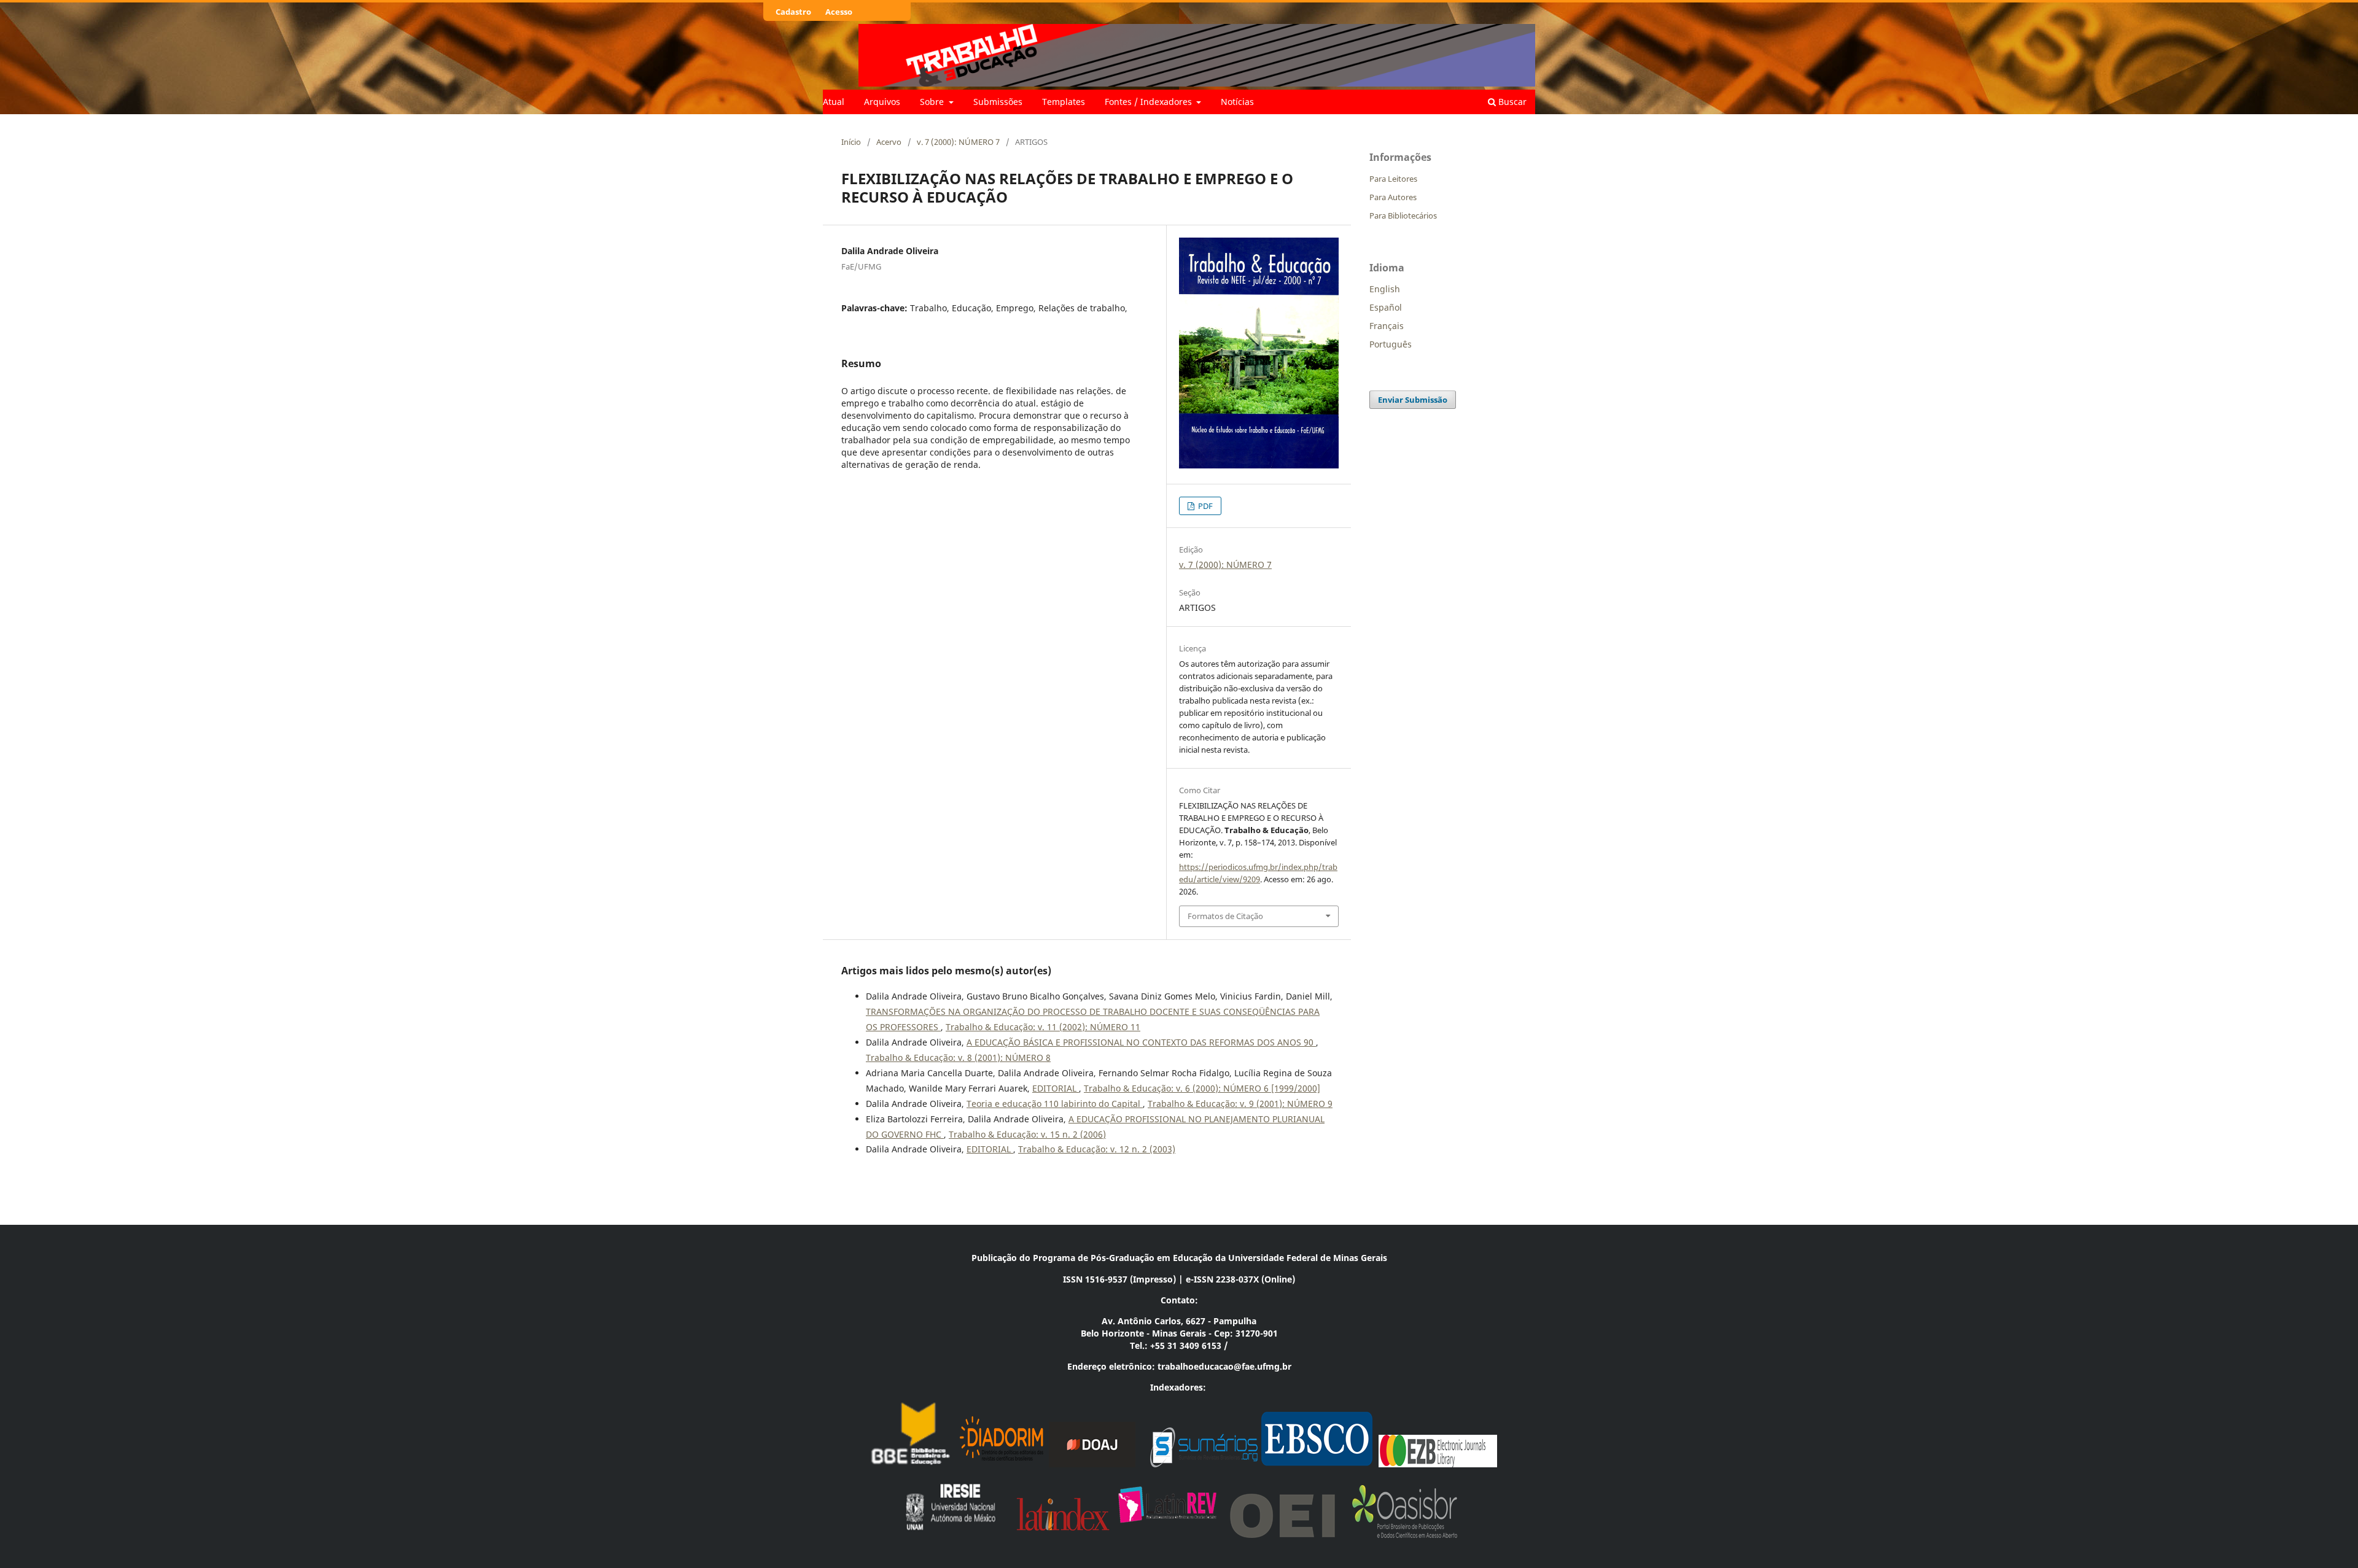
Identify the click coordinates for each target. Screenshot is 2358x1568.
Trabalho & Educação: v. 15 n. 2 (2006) (1027, 1134)
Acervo (889, 142)
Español (1386, 307)
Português (1391, 344)
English (1385, 289)
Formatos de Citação (1225, 916)
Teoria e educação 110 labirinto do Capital (1055, 1104)
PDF (1204, 506)
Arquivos (882, 102)
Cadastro (793, 12)
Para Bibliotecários (1403, 215)
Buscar (1511, 102)
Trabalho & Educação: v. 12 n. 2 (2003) (1097, 1149)
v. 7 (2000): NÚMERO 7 (958, 142)
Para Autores (1393, 197)
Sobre (933, 102)
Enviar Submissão (1413, 400)
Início (851, 142)
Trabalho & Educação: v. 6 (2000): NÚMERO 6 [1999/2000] (1202, 1088)
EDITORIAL (1056, 1088)
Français (1387, 326)
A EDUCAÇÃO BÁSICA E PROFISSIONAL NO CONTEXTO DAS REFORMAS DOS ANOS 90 (1141, 1042)
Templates (1064, 102)
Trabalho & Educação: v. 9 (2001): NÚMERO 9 (1240, 1104)
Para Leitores (1393, 179)
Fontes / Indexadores (1150, 102)
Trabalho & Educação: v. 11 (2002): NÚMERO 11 (1043, 1027)
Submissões (998, 102)
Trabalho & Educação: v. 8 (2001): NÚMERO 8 (958, 1058)
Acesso (839, 12)
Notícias (1237, 102)
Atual (834, 102)
